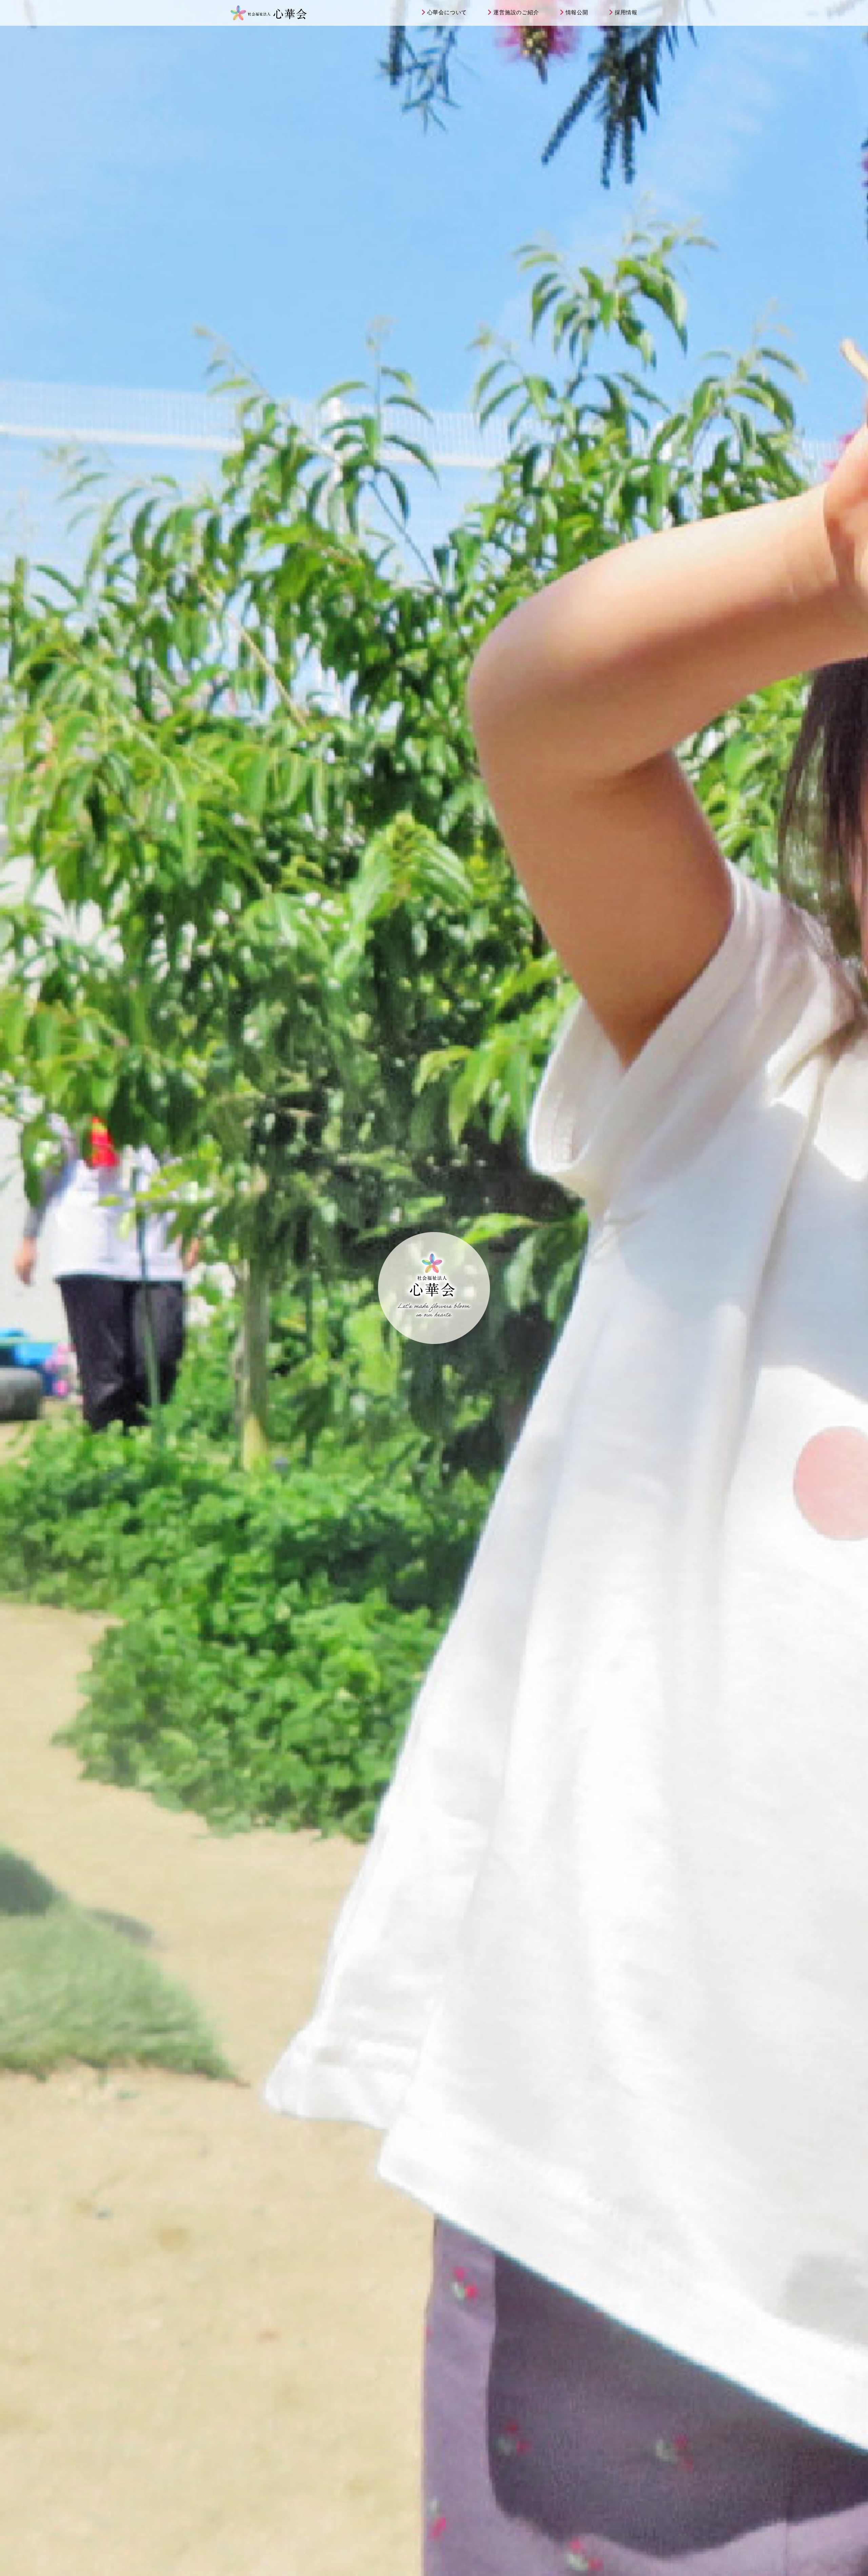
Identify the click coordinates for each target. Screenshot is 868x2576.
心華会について (447, 12)
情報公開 (577, 12)
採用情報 (626, 12)
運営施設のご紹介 (516, 12)
